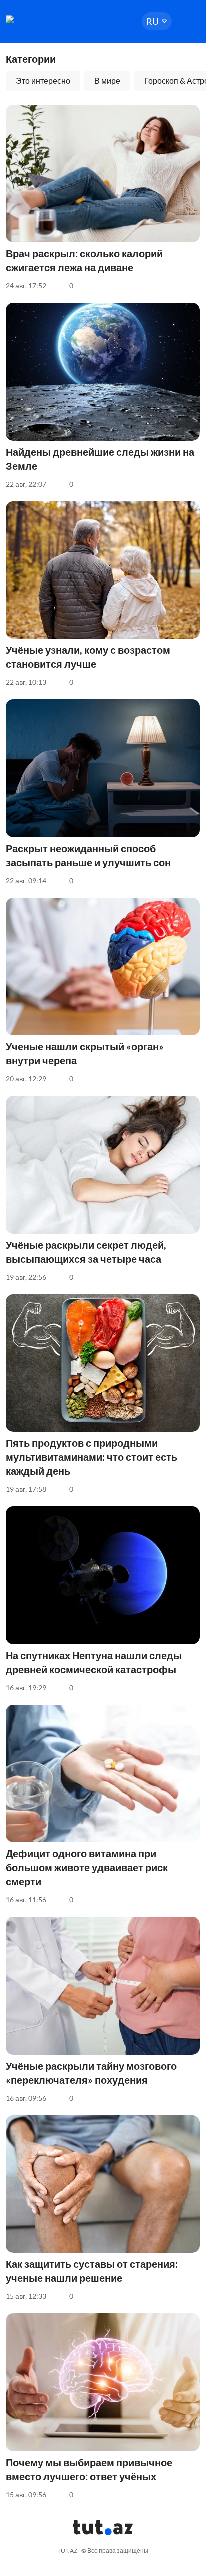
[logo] (36, 19)
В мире (107, 81)
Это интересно (43, 81)
